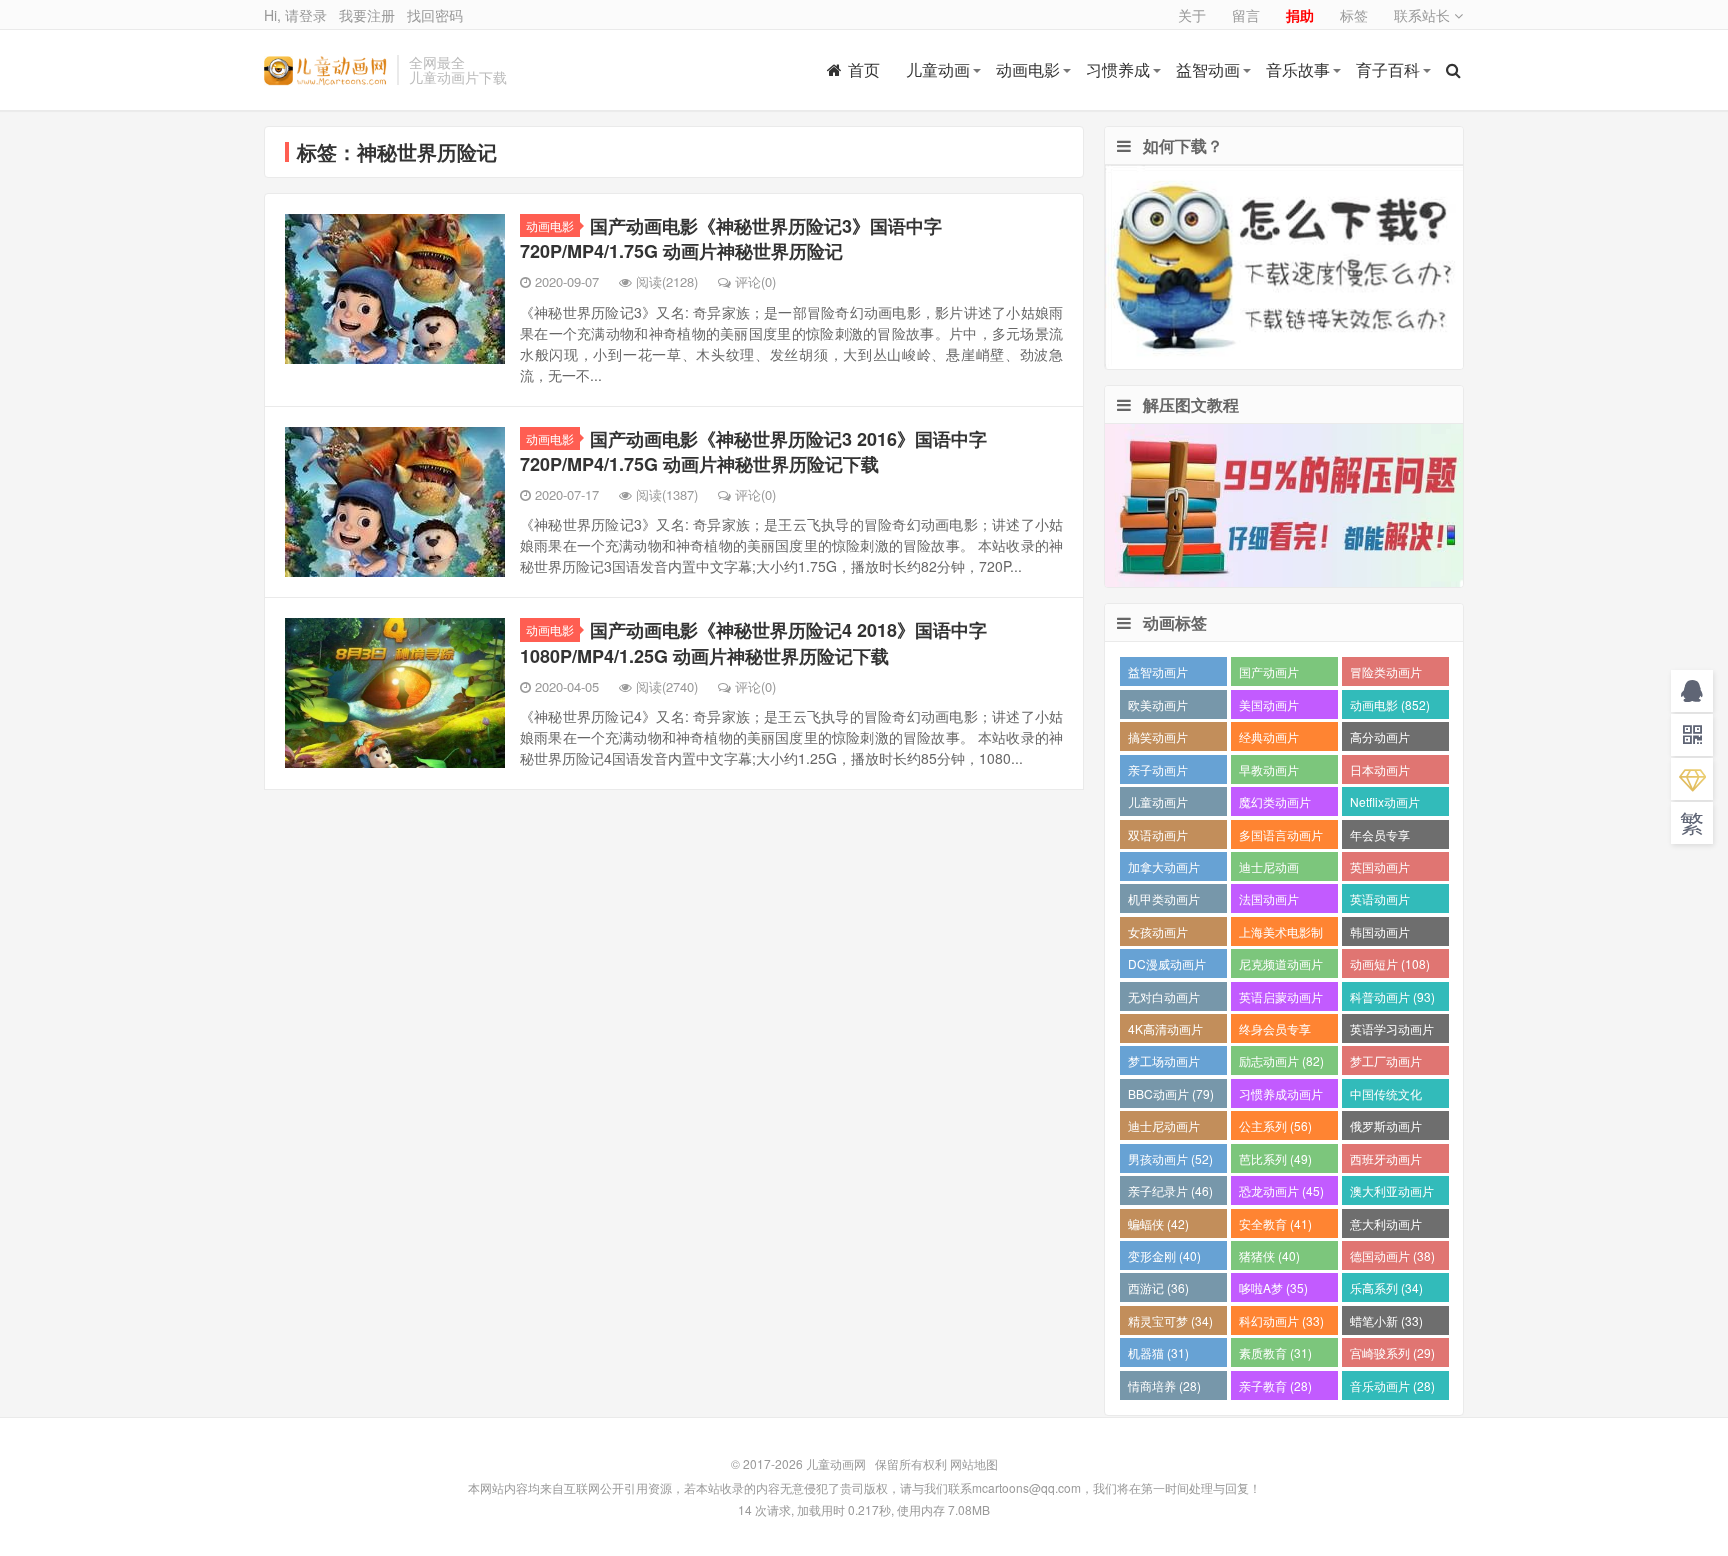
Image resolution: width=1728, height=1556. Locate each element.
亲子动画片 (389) (1158, 772)
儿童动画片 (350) (1158, 804)
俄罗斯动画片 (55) (1386, 1128)
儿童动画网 (325, 70)
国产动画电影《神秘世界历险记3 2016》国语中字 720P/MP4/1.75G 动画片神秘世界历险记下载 (753, 451)
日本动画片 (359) (1380, 772)
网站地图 (974, 1463)
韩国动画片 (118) (1380, 934)
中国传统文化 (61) (1386, 1096)
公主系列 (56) (1275, 1125)
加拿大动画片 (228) (1164, 869)
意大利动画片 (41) (1386, 1226)
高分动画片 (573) (1380, 739)
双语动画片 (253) (1158, 837)
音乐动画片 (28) (1392, 1385)
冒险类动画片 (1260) (1386, 674)
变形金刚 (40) (1164, 1255)
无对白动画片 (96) (1164, 999)
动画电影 (1028, 69)
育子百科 (1388, 69)
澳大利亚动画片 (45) (1392, 1193)
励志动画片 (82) (1281, 1060)
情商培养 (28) (1164, 1385)
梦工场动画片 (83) (1164, 1063)
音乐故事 (1298, 69)
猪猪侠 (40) (1269, 1255)
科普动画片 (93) (1392, 996)
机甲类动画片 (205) (1164, 901)
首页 (864, 69)
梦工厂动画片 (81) (1386, 1063)
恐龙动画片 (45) (1281, 1190)
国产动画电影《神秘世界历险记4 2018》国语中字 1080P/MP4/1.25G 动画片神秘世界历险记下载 (753, 642)
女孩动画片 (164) (1158, 934)
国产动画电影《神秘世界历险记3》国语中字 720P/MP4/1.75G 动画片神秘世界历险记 (731, 238)
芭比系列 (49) (1275, 1158)
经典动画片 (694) (1269, 739)
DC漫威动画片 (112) (1167, 966)
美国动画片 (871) (1269, 707)
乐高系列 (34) (1386, 1287)
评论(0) (755, 281)
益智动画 (1208, 69)
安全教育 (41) (1275, 1223)
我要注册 (367, 15)
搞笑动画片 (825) (1158, 739)
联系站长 (1424, 15)
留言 (1246, 15)
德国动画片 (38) (1392, 1255)
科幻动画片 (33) (1281, 1320)
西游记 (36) (1158, 1287)
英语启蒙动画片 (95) (1281, 999)
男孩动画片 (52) (1170, 1158)
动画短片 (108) (1390, 963)
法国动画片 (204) (1269, 901)
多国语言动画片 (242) (1281, 837)
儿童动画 (938, 69)
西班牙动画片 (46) (1386, 1161)
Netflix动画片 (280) (1385, 804)
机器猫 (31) (1158, 1352)
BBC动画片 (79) (1171, 1093)
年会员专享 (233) (1380, 837)
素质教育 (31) (1275, 1352)
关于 (1192, 15)
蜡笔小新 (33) (1386, 1320)
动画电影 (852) (1390, 704)
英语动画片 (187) (1380, 901)
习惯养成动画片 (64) (1281, 1096)
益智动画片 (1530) (1158, 674)
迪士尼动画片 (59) (1164, 1128)
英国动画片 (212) (1380, 869)
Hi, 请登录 (295, 15)
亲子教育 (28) (1275, 1385)
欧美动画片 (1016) (1158, 707)
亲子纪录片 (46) (1170, 1190)
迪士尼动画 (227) (1269, 869)
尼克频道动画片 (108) (1281, 966)
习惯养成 (1118, 69)
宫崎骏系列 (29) (1392, 1352)
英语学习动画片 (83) (1392, 1031)
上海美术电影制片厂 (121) (1281, 934)
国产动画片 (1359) (1269, 674)
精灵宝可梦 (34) (1170, 1320)
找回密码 (435, 15)
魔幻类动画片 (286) (1275, 804)
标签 (1354, 15)
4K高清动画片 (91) (1165, 1031)
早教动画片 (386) (1269, 772)
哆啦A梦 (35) (1273, 1287)
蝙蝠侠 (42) (1158, 1223)
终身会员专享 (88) (1275, 1031)
